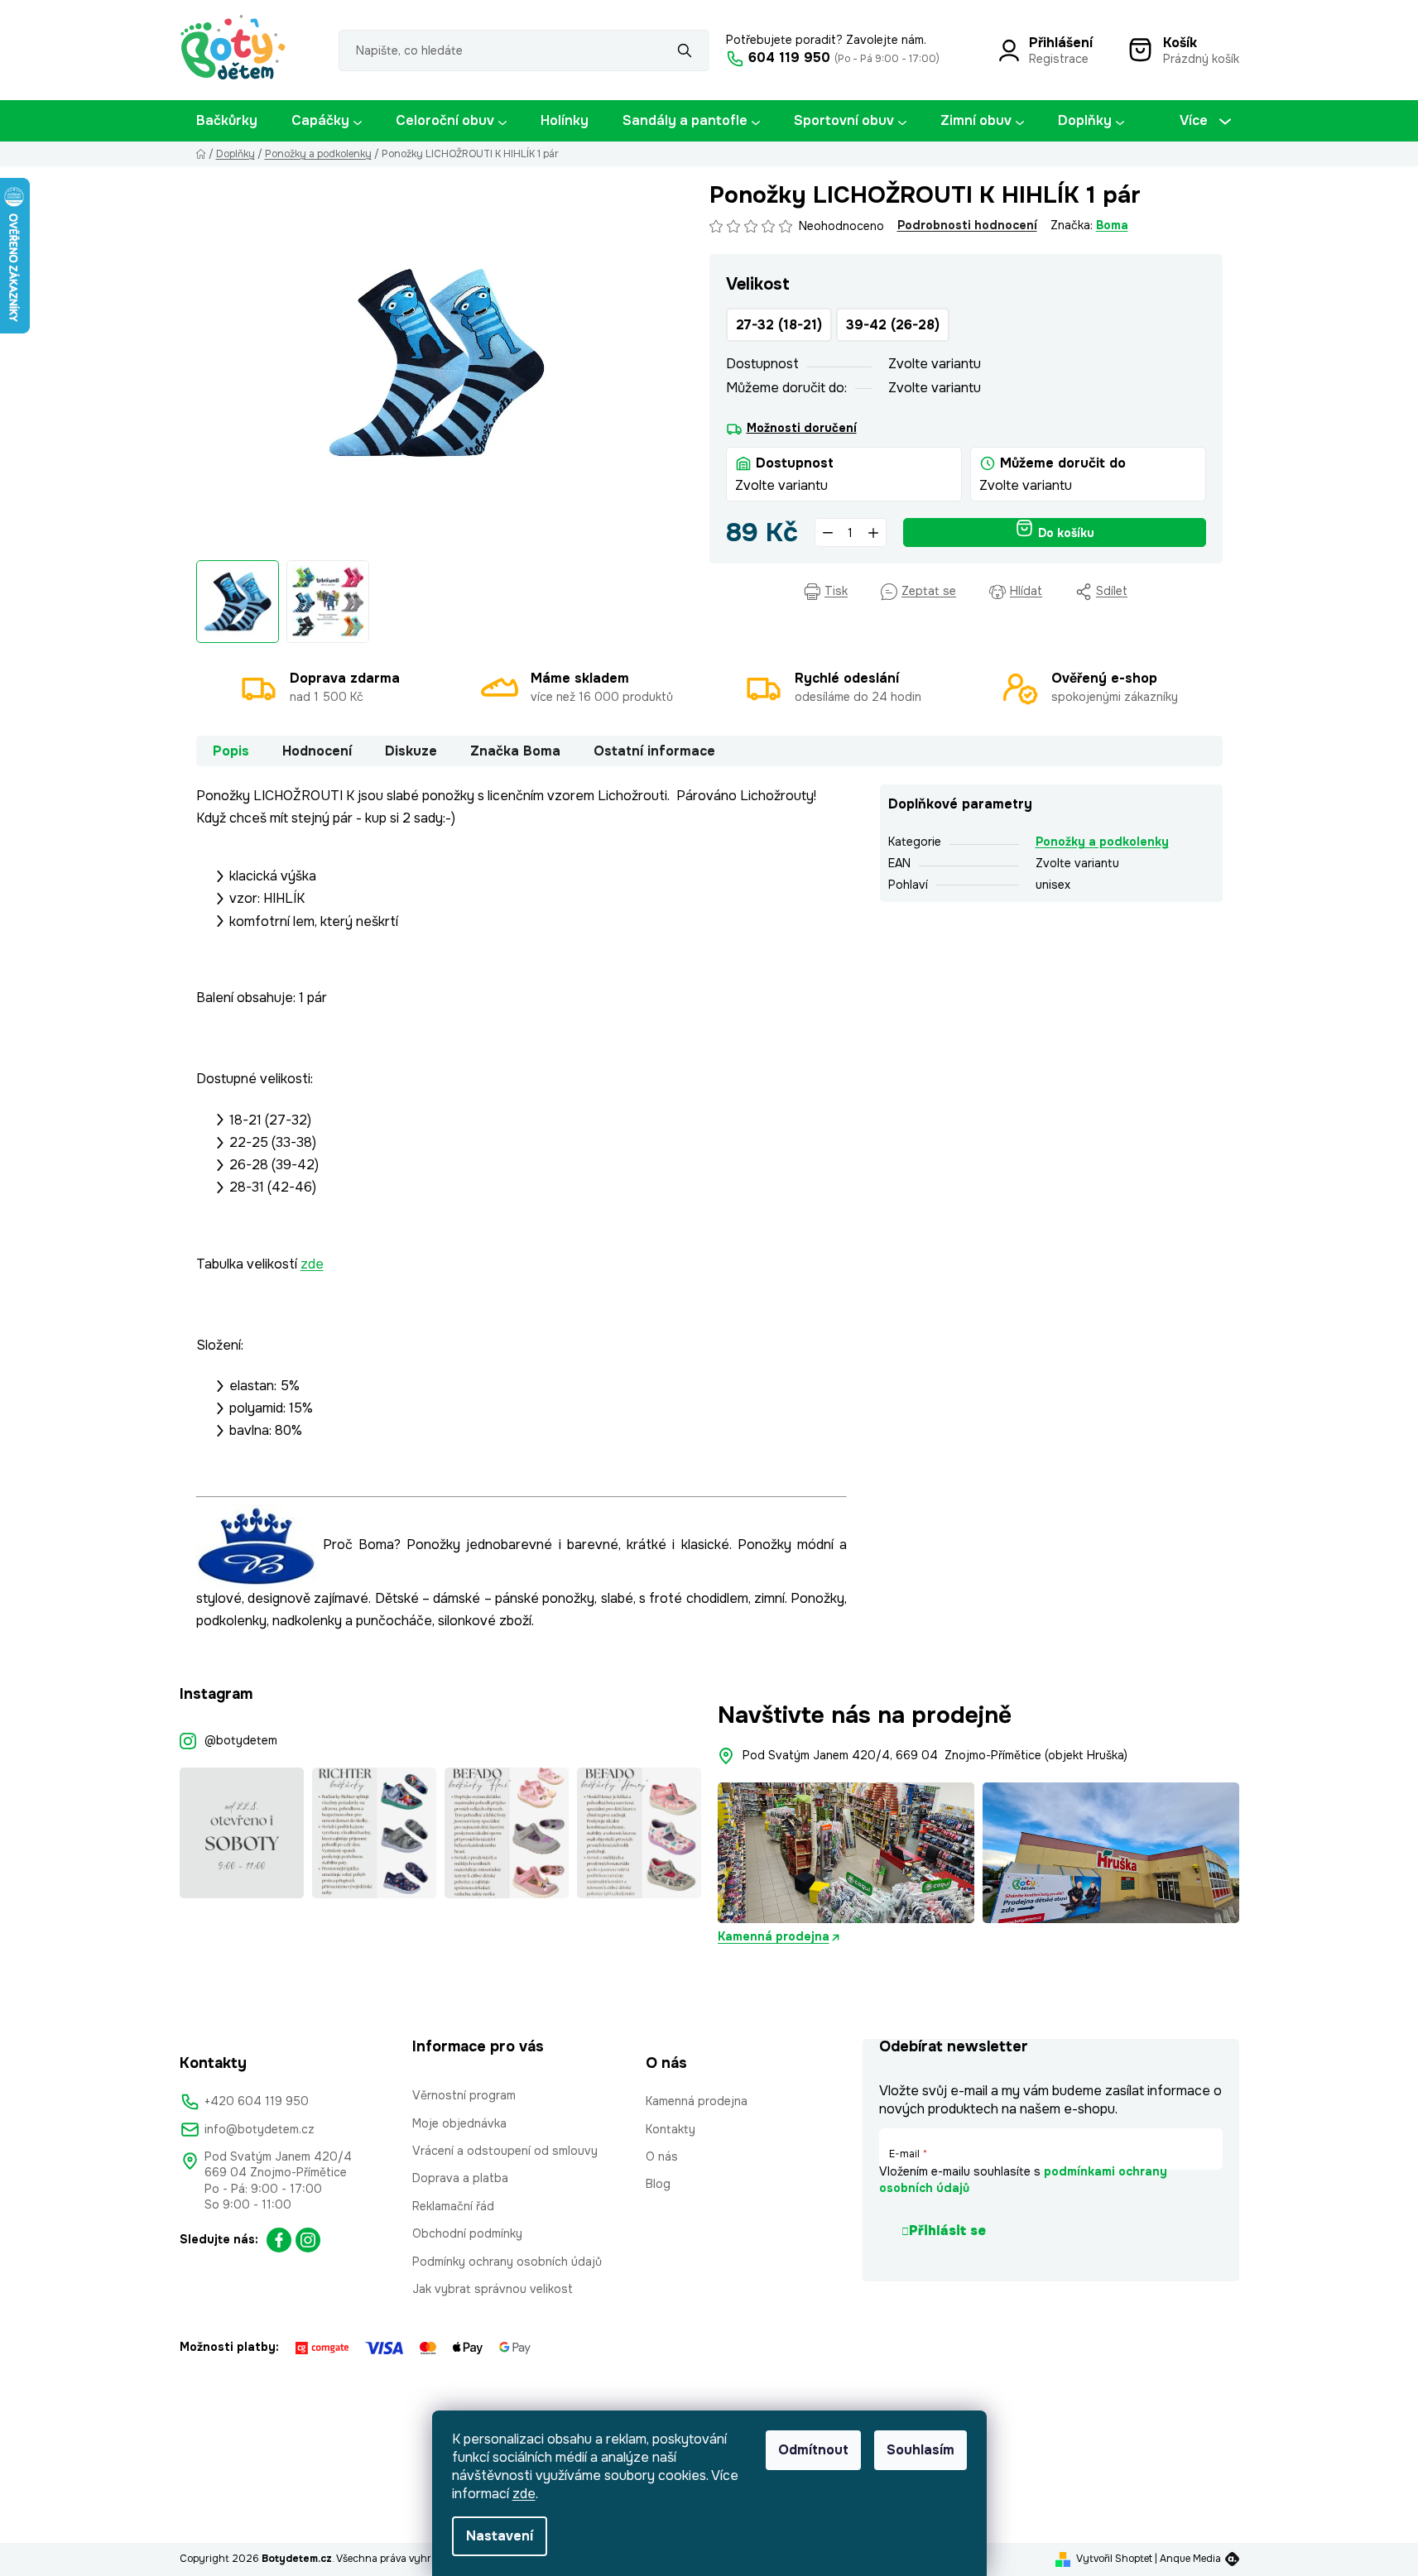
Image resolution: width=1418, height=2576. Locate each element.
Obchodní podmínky (467, 2233)
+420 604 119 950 (257, 2101)
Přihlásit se (947, 2231)
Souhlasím (920, 2450)
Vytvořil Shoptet (1114, 2559)
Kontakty (671, 2129)
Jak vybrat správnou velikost (493, 2289)
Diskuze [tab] (411, 751)
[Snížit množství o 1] (828, 532)
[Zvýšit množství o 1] (873, 532)
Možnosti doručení (802, 428)
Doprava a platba (460, 2178)
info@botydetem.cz (260, 2129)
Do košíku (1066, 533)
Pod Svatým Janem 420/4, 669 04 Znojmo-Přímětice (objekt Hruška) (935, 1755)
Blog (658, 2184)
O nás (662, 2156)
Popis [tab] (231, 751)
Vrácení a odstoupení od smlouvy (505, 2151)
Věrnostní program (464, 2095)
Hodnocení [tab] (317, 751)
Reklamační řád (453, 2206)
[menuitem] (227, 121)
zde (524, 2494)
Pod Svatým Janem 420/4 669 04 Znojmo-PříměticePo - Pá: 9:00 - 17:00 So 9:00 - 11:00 (278, 2180)
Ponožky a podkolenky (1102, 842)
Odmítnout (813, 2450)
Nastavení (500, 2536)
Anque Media (1190, 2559)
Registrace (1059, 59)
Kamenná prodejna (774, 1936)
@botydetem (241, 1740)
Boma (1112, 225)
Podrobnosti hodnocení (967, 225)
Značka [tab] (515, 751)
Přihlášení (1061, 43)
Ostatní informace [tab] (654, 751)
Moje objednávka (459, 2123)
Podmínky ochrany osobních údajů (507, 2262)
